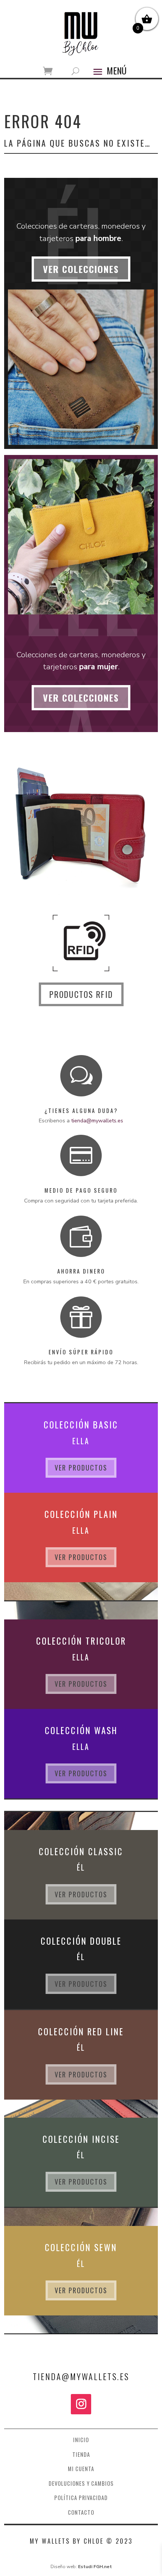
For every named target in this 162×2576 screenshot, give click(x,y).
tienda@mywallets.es (97, 1120)
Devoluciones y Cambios (81, 2483)
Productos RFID (81, 994)
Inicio (81, 2440)
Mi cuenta (81, 2469)
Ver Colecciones (81, 269)
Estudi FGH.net (95, 2567)
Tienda (81, 2454)
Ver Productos (81, 1468)
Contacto (81, 2512)
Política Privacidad (81, 2498)
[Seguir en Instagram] (81, 2404)
